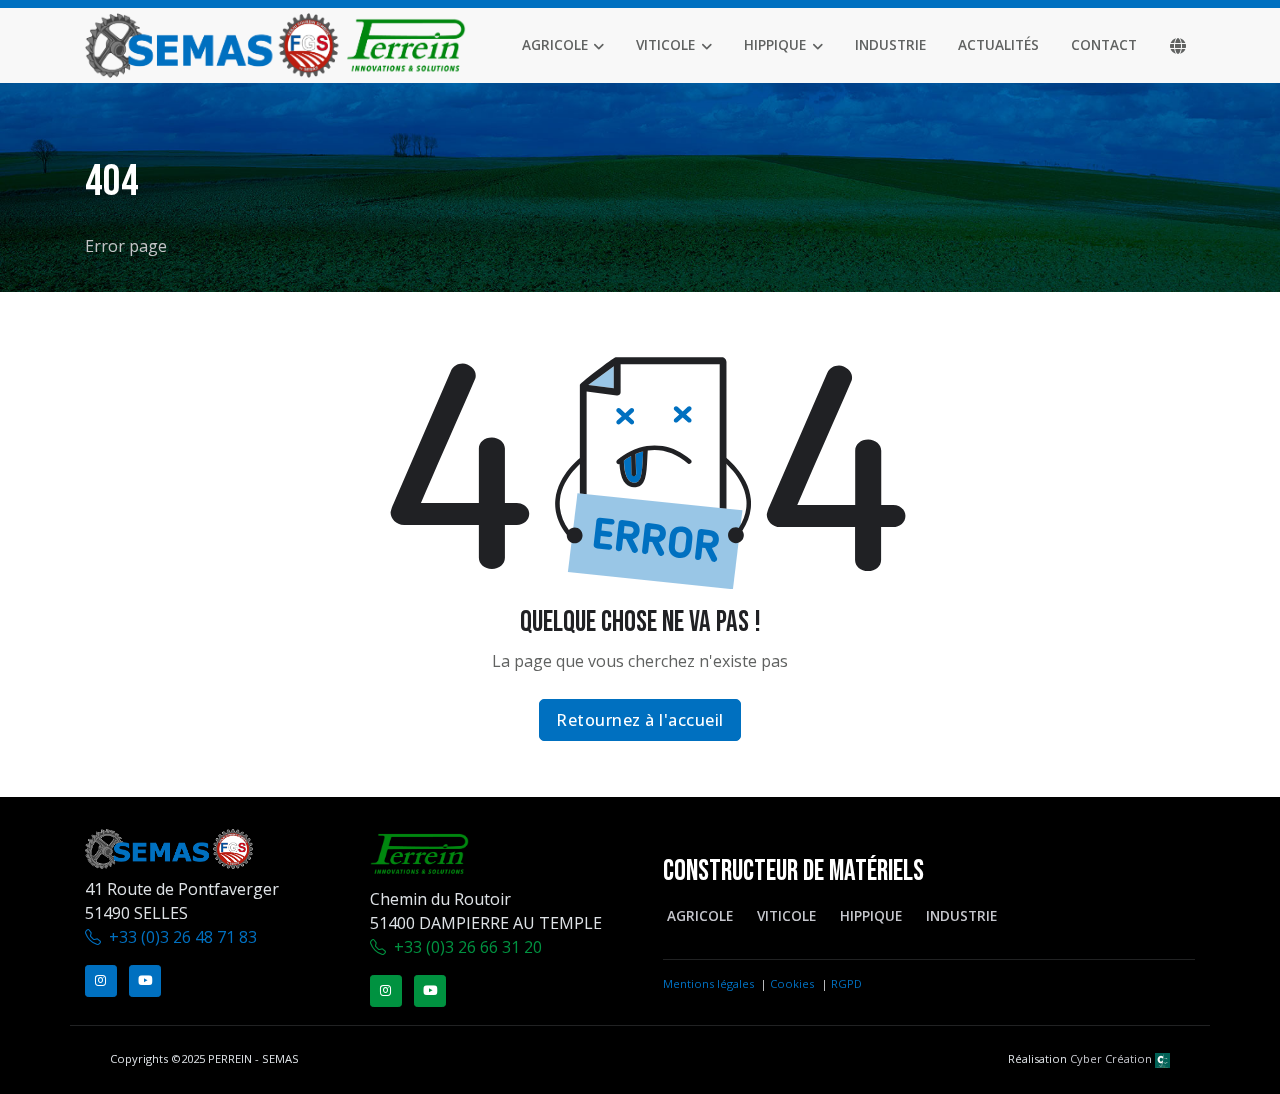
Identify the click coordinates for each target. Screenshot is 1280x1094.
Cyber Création (1112, 1058)
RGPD (846, 983)
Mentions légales (708, 983)
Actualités (998, 44)
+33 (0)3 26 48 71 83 (183, 937)
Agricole (555, 44)
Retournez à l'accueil (640, 720)
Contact (1104, 44)
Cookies (792, 983)
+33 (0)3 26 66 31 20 (468, 947)
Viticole (665, 44)
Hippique (775, 44)
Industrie (890, 44)
